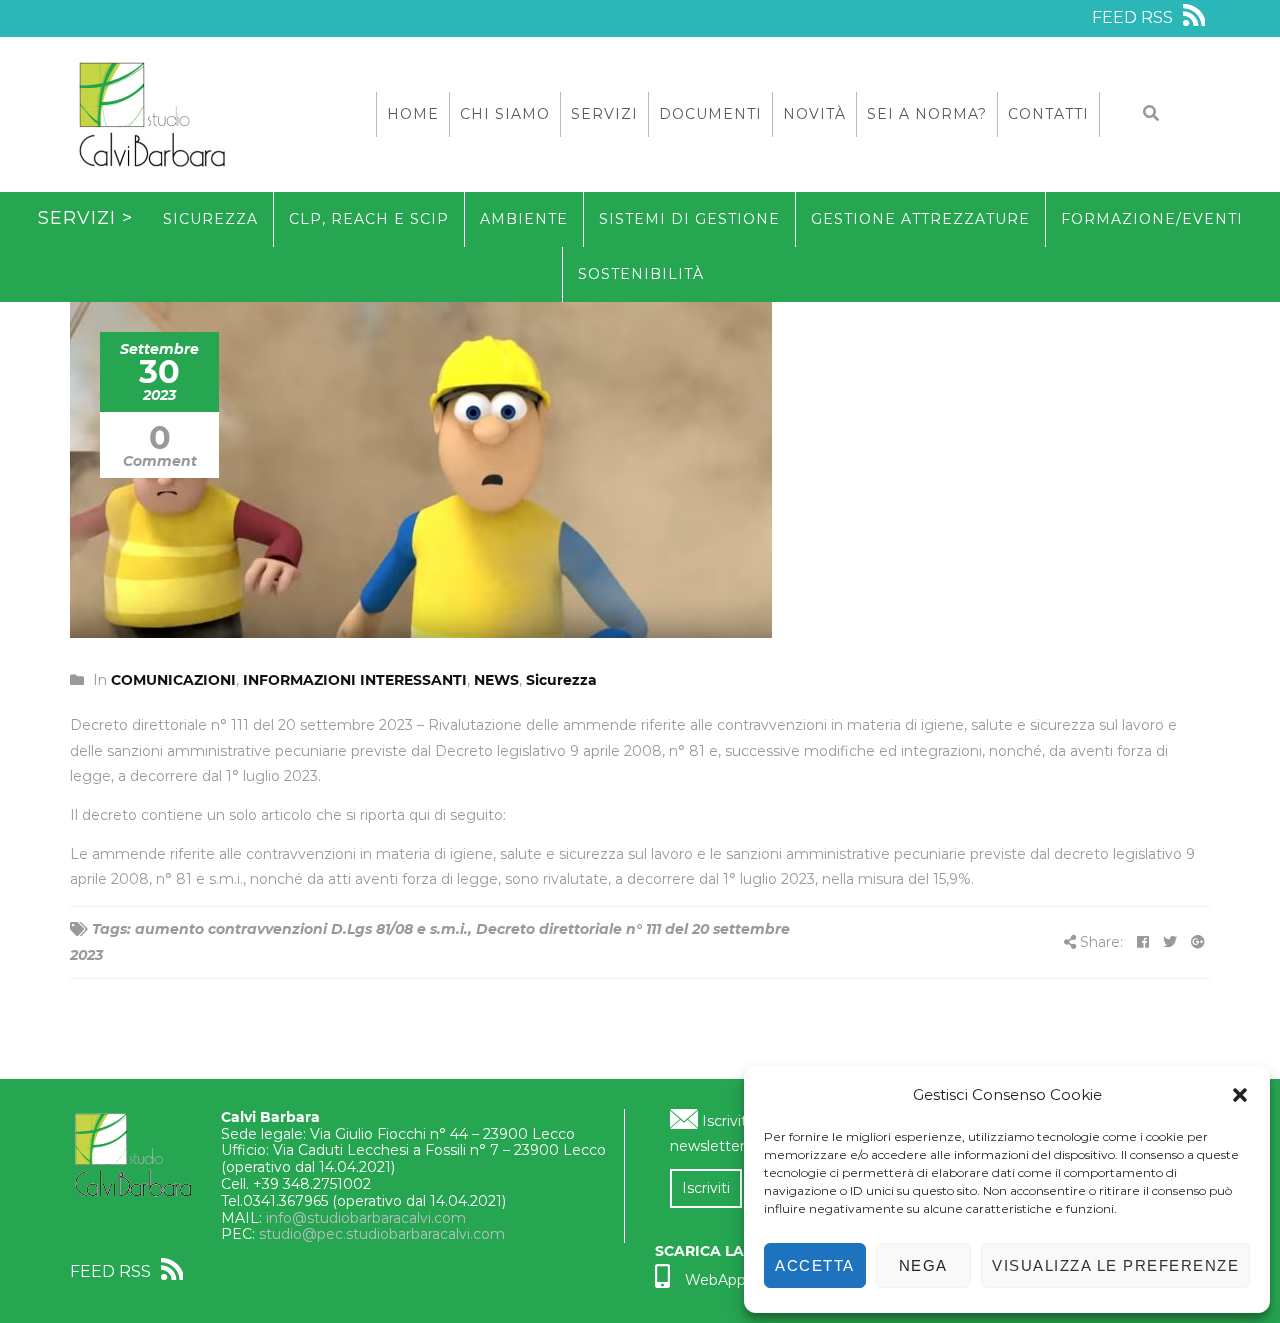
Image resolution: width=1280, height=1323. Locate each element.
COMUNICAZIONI (173, 680)
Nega (923, 1265)
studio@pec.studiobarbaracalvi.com (382, 1234)
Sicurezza (210, 219)
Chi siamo (505, 114)
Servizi (604, 114)
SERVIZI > (85, 218)
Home (413, 114)
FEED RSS (1134, 17)
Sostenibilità (641, 274)
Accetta (815, 1265)
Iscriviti (706, 1188)
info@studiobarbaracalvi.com (366, 1218)
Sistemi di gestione (689, 219)
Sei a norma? (927, 114)
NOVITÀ (814, 114)
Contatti (1048, 114)
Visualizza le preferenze (1115, 1265)
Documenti (710, 114)
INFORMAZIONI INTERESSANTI (355, 680)
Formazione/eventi (1152, 219)
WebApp (715, 1280)
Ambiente (524, 219)
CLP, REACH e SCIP (369, 219)
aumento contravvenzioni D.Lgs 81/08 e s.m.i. (301, 929)
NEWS (496, 680)
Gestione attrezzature (920, 219)
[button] (1240, 1095)
